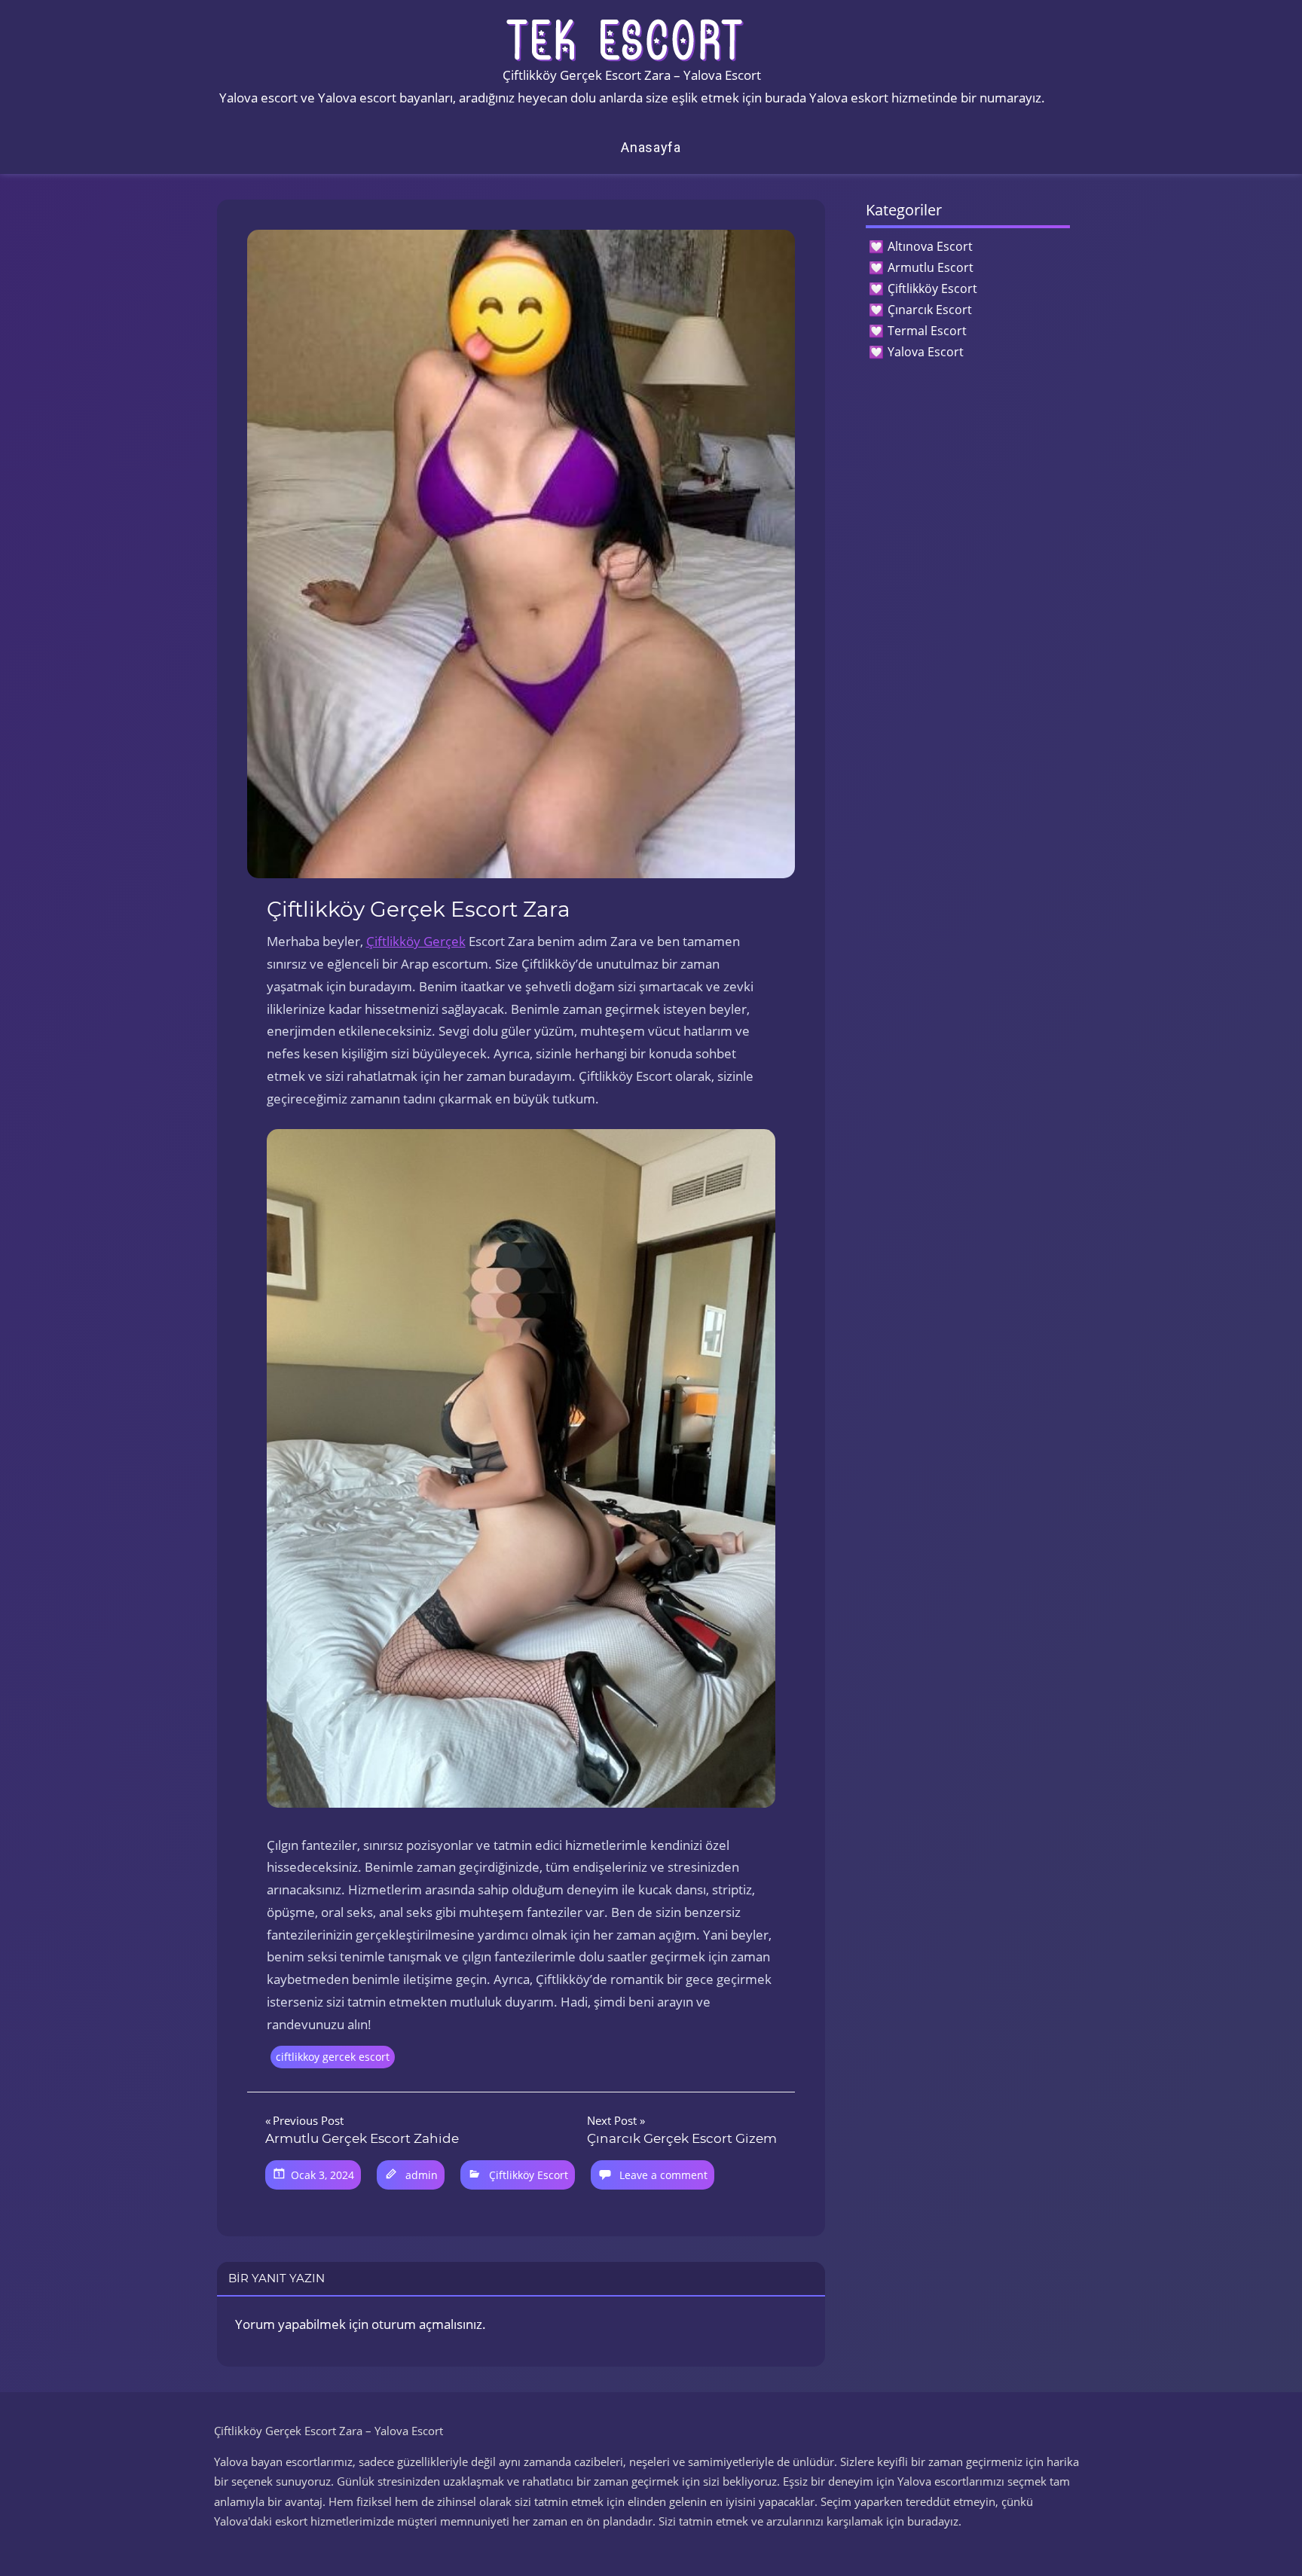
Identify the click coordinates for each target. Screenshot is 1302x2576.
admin (422, 2175)
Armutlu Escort (931, 267)
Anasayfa (651, 147)
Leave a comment (663, 2175)
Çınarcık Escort (930, 310)
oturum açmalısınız (427, 2324)
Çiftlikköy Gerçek (416, 941)
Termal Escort (927, 331)
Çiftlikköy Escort (529, 2175)
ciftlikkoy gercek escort (333, 2057)
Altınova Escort (930, 246)
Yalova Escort (926, 352)
